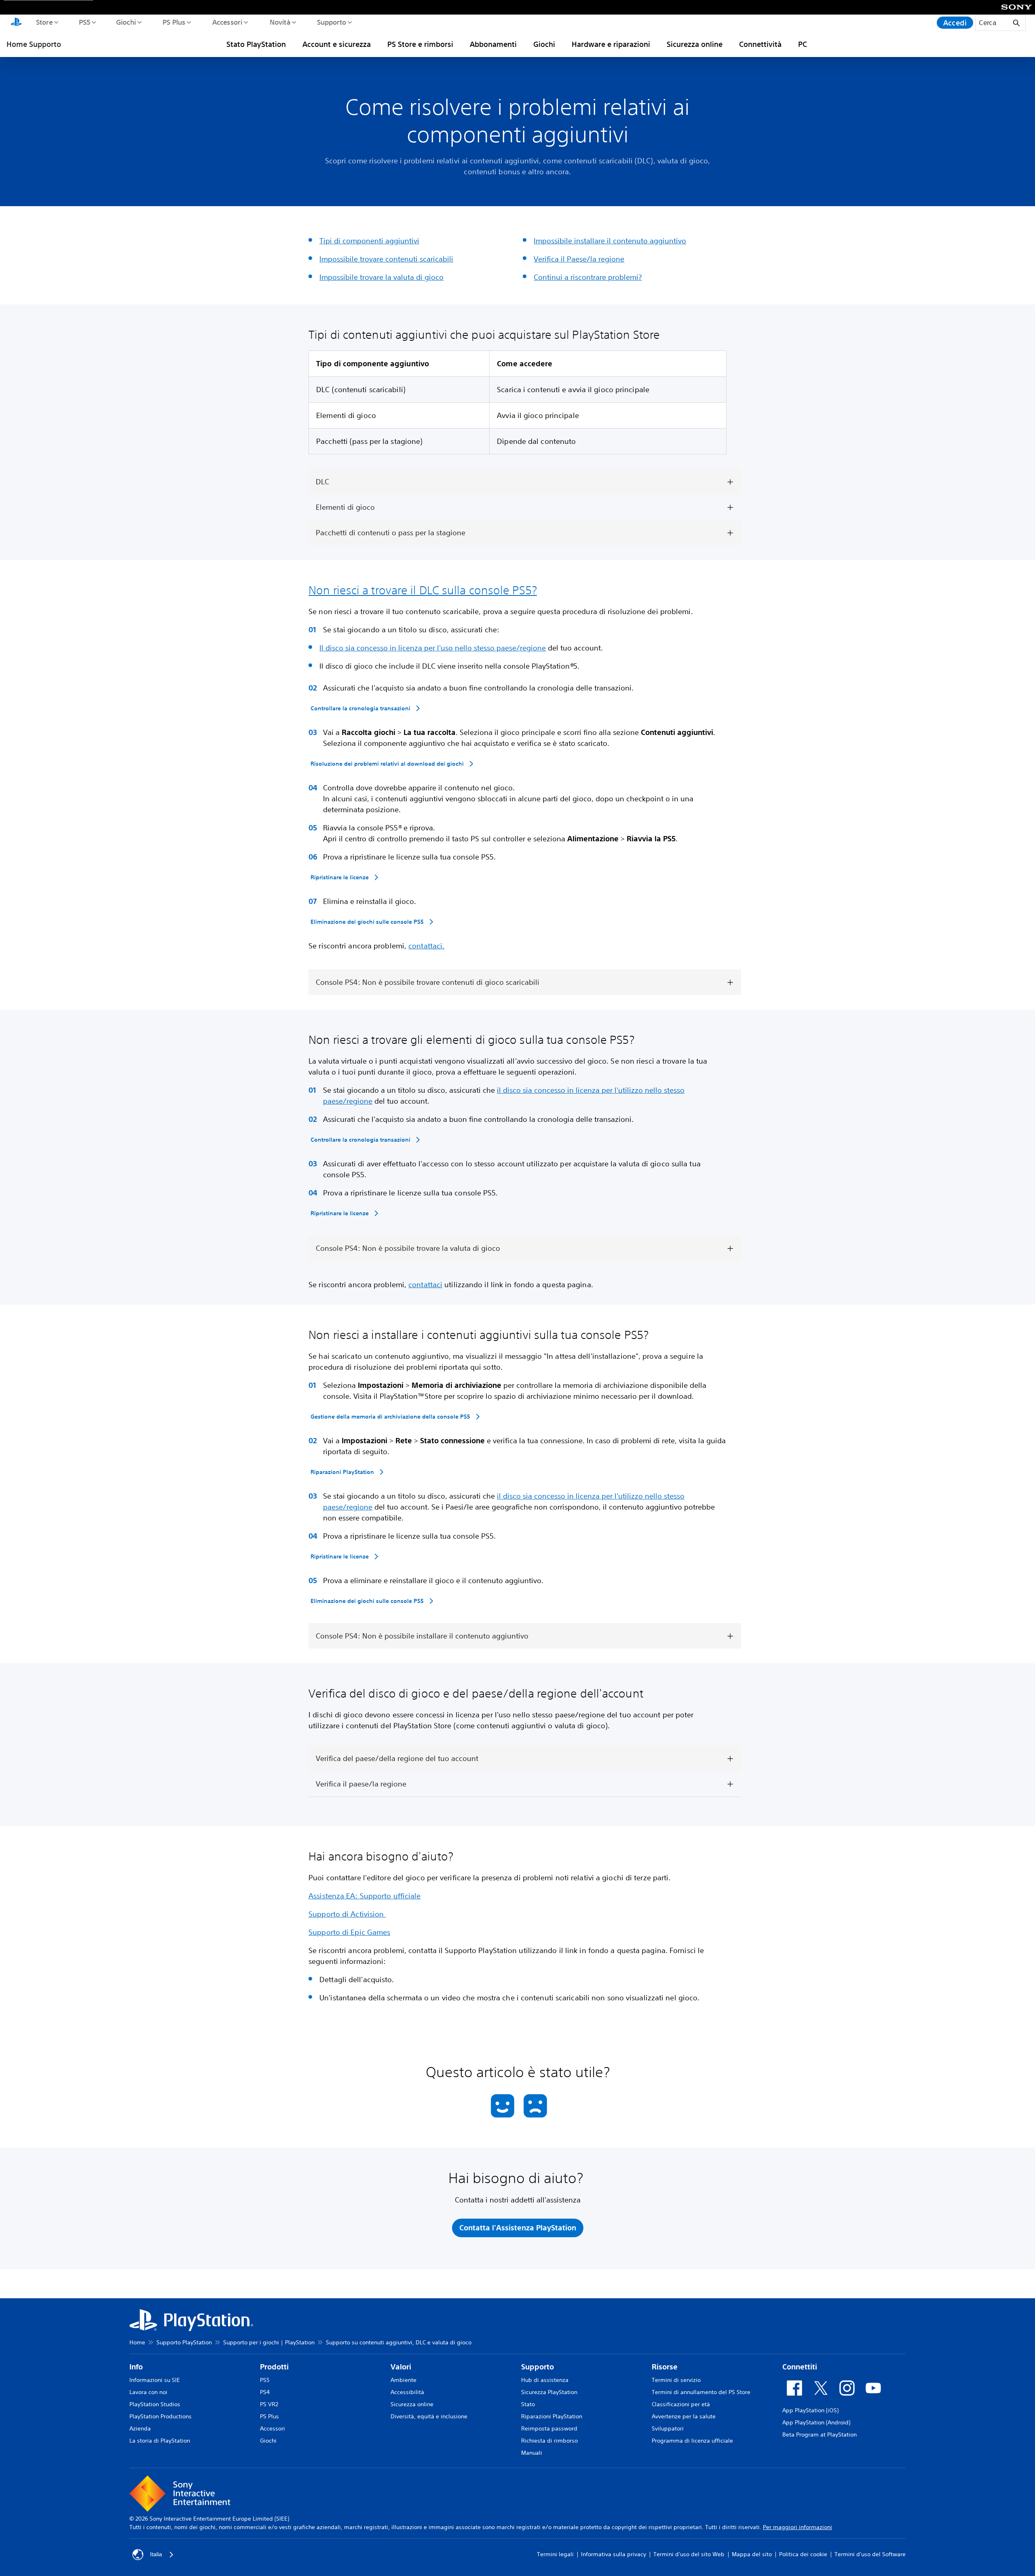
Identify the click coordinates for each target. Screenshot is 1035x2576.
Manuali (532, 2453)
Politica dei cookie (803, 2554)
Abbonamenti (493, 44)
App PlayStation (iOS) (810, 2410)
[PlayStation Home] (16, 23)
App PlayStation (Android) (816, 2422)
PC (803, 44)
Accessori (227, 22)
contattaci (425, 1284)
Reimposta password (549, 2428)
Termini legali (555, 2554)
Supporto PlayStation (184, 2342)
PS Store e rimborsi (420, 44)
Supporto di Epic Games (349, 1932)
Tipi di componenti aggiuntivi (369, 241)
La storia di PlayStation (160, 2441)
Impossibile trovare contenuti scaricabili (386, 259)
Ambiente (403, 2380)
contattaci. (426, 946)
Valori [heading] (401, 2367)
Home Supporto (34, 44)
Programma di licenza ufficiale (692, 2441)
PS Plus (174, 22)
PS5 (84, 22)
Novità (280, 22)
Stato (528, 2404)
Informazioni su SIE (155, 2380)
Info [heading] (136, 2367)
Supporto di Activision (347, 1914)
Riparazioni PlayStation (552, 2416)
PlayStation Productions (161, 2416)
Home (137, 2342)
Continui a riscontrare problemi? (588, 277)
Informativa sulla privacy (614, 2554)
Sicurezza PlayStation (549, 2392)
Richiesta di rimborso (549, 2441)
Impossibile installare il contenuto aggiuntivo (610, 241)
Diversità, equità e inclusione (429, 2416)
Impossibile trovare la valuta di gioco (381, 277)
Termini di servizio (676, 2380)
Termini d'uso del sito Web (689, 2554)
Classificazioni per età (681, 2404)
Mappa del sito (752, 2554)
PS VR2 (269, 2404)
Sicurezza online (695, 44)
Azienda (140, 2428)
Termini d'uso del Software (870, 2554)
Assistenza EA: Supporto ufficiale (364, 1896)
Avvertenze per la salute (684, 2416)
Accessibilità (407, 2392)
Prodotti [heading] (274, 2367)
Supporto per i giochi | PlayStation (269, 2342)
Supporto (331, 22)
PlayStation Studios (155, 2404)
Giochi (126, 22)
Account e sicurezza (337, 44)
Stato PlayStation (256, 44)
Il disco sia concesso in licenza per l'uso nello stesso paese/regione (433, 648)
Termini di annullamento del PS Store (701, 2392)
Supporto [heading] (538, 2367)
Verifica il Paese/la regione (579, 259)
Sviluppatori (668, 2428)
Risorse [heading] (665, 2367)
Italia (156, 2554)
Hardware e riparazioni (611, 44)
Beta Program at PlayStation (820, 2435)
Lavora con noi (148, 2392)
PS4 (265, 2392)
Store (44, 22)
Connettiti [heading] (800, 2367)
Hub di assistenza (545, 2380)
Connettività (760, 44)
